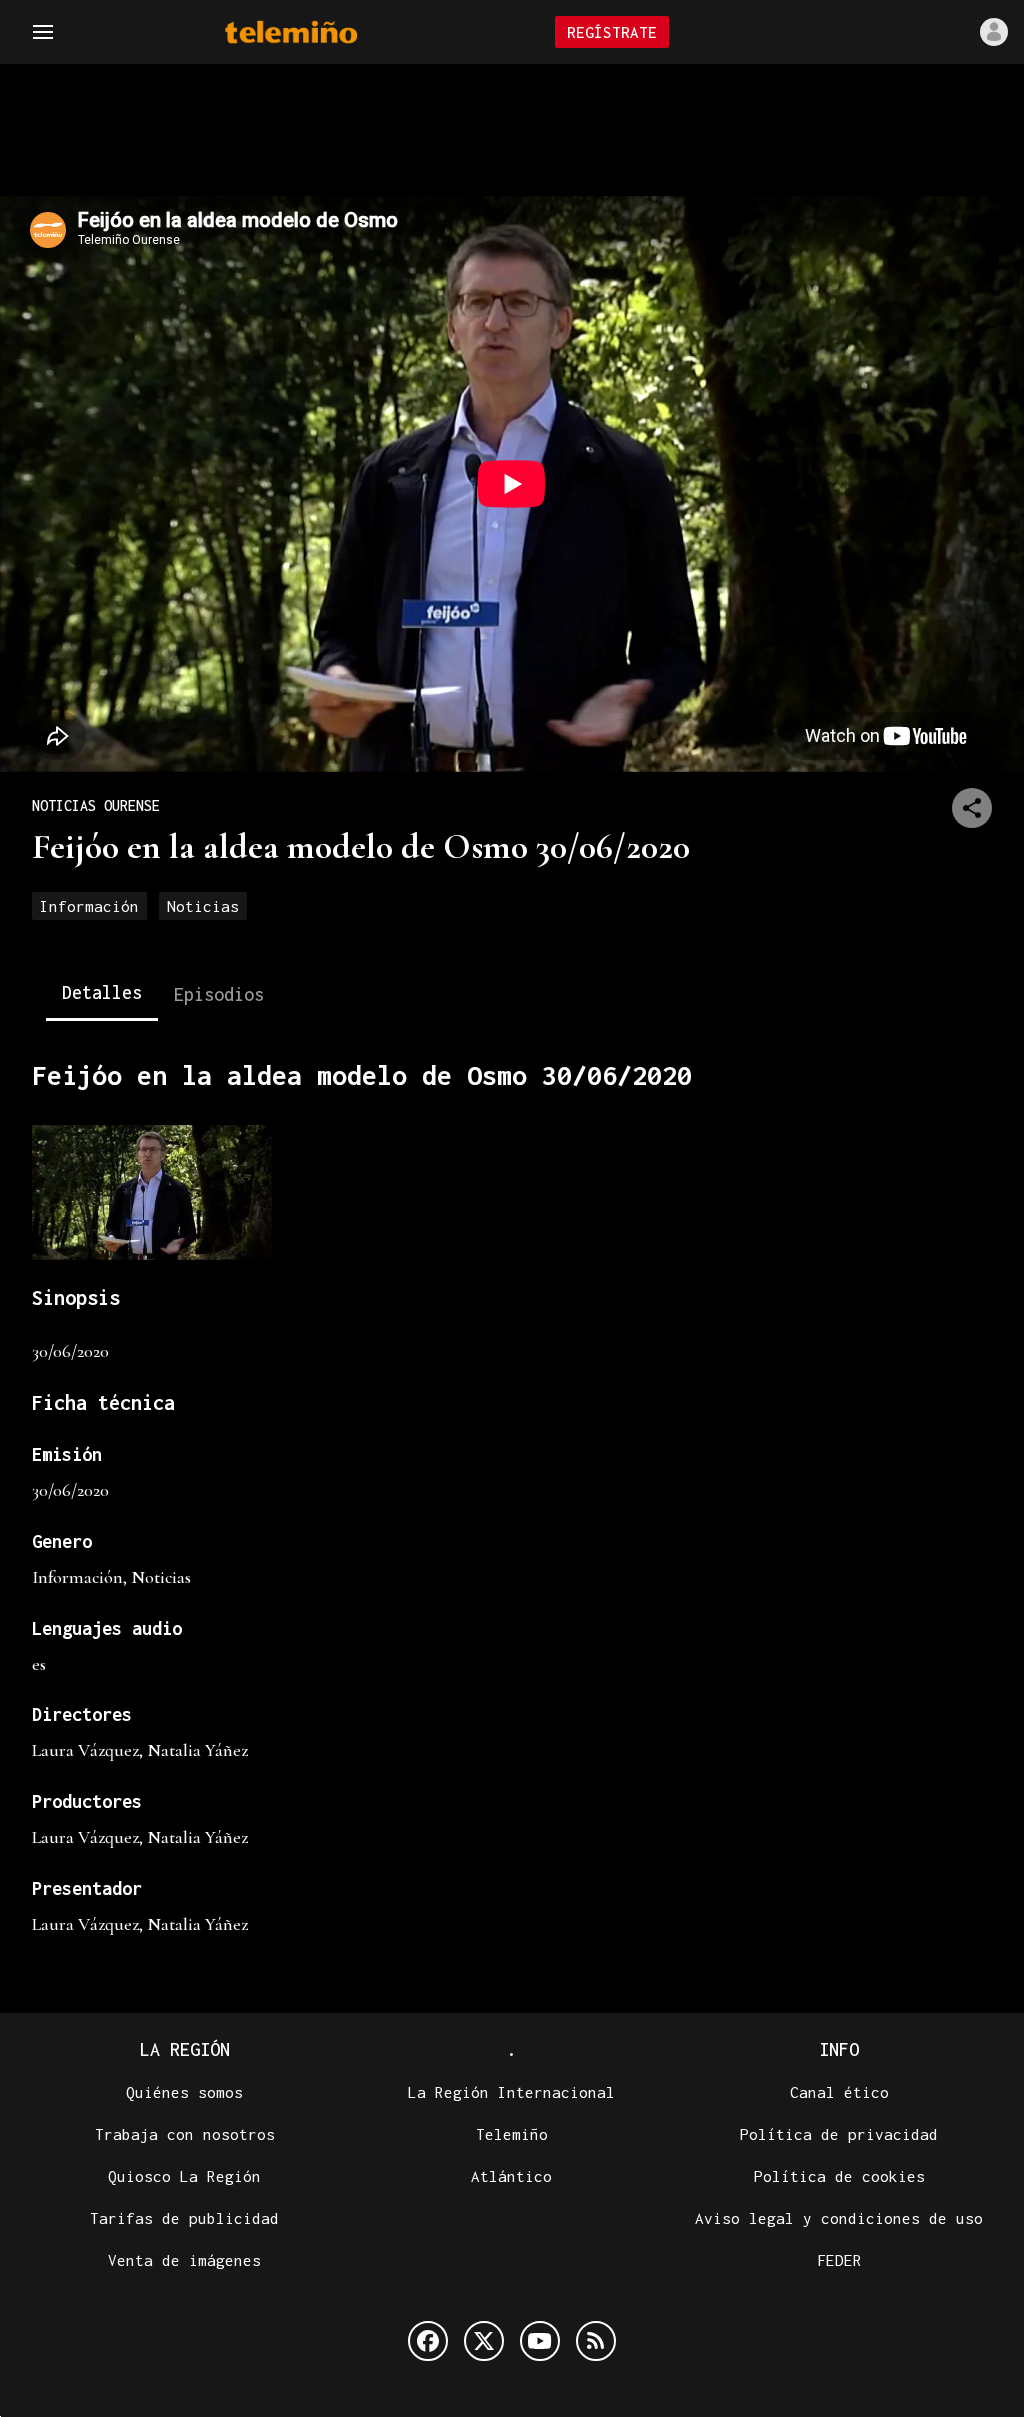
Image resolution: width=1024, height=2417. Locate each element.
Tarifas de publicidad (184, 2218)
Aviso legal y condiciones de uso (839, 2218)
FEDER (839, 2260)
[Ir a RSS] (596, 2341)
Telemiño (512, 2134)
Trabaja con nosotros (185, 2134)
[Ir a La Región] (317, 32)
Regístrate (612, 32)
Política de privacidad (839, 2134)
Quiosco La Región (184, 2176)
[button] (43, 32)
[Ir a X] (484, 2341)
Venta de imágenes (184, 2260)
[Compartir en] (972, 808)
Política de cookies (839, 2176)
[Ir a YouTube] (540, 2341)
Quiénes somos (184, 2092)
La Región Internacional (511, 2092)
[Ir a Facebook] (428, 2341)
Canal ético (839, 2092)
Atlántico (511, 2176)
